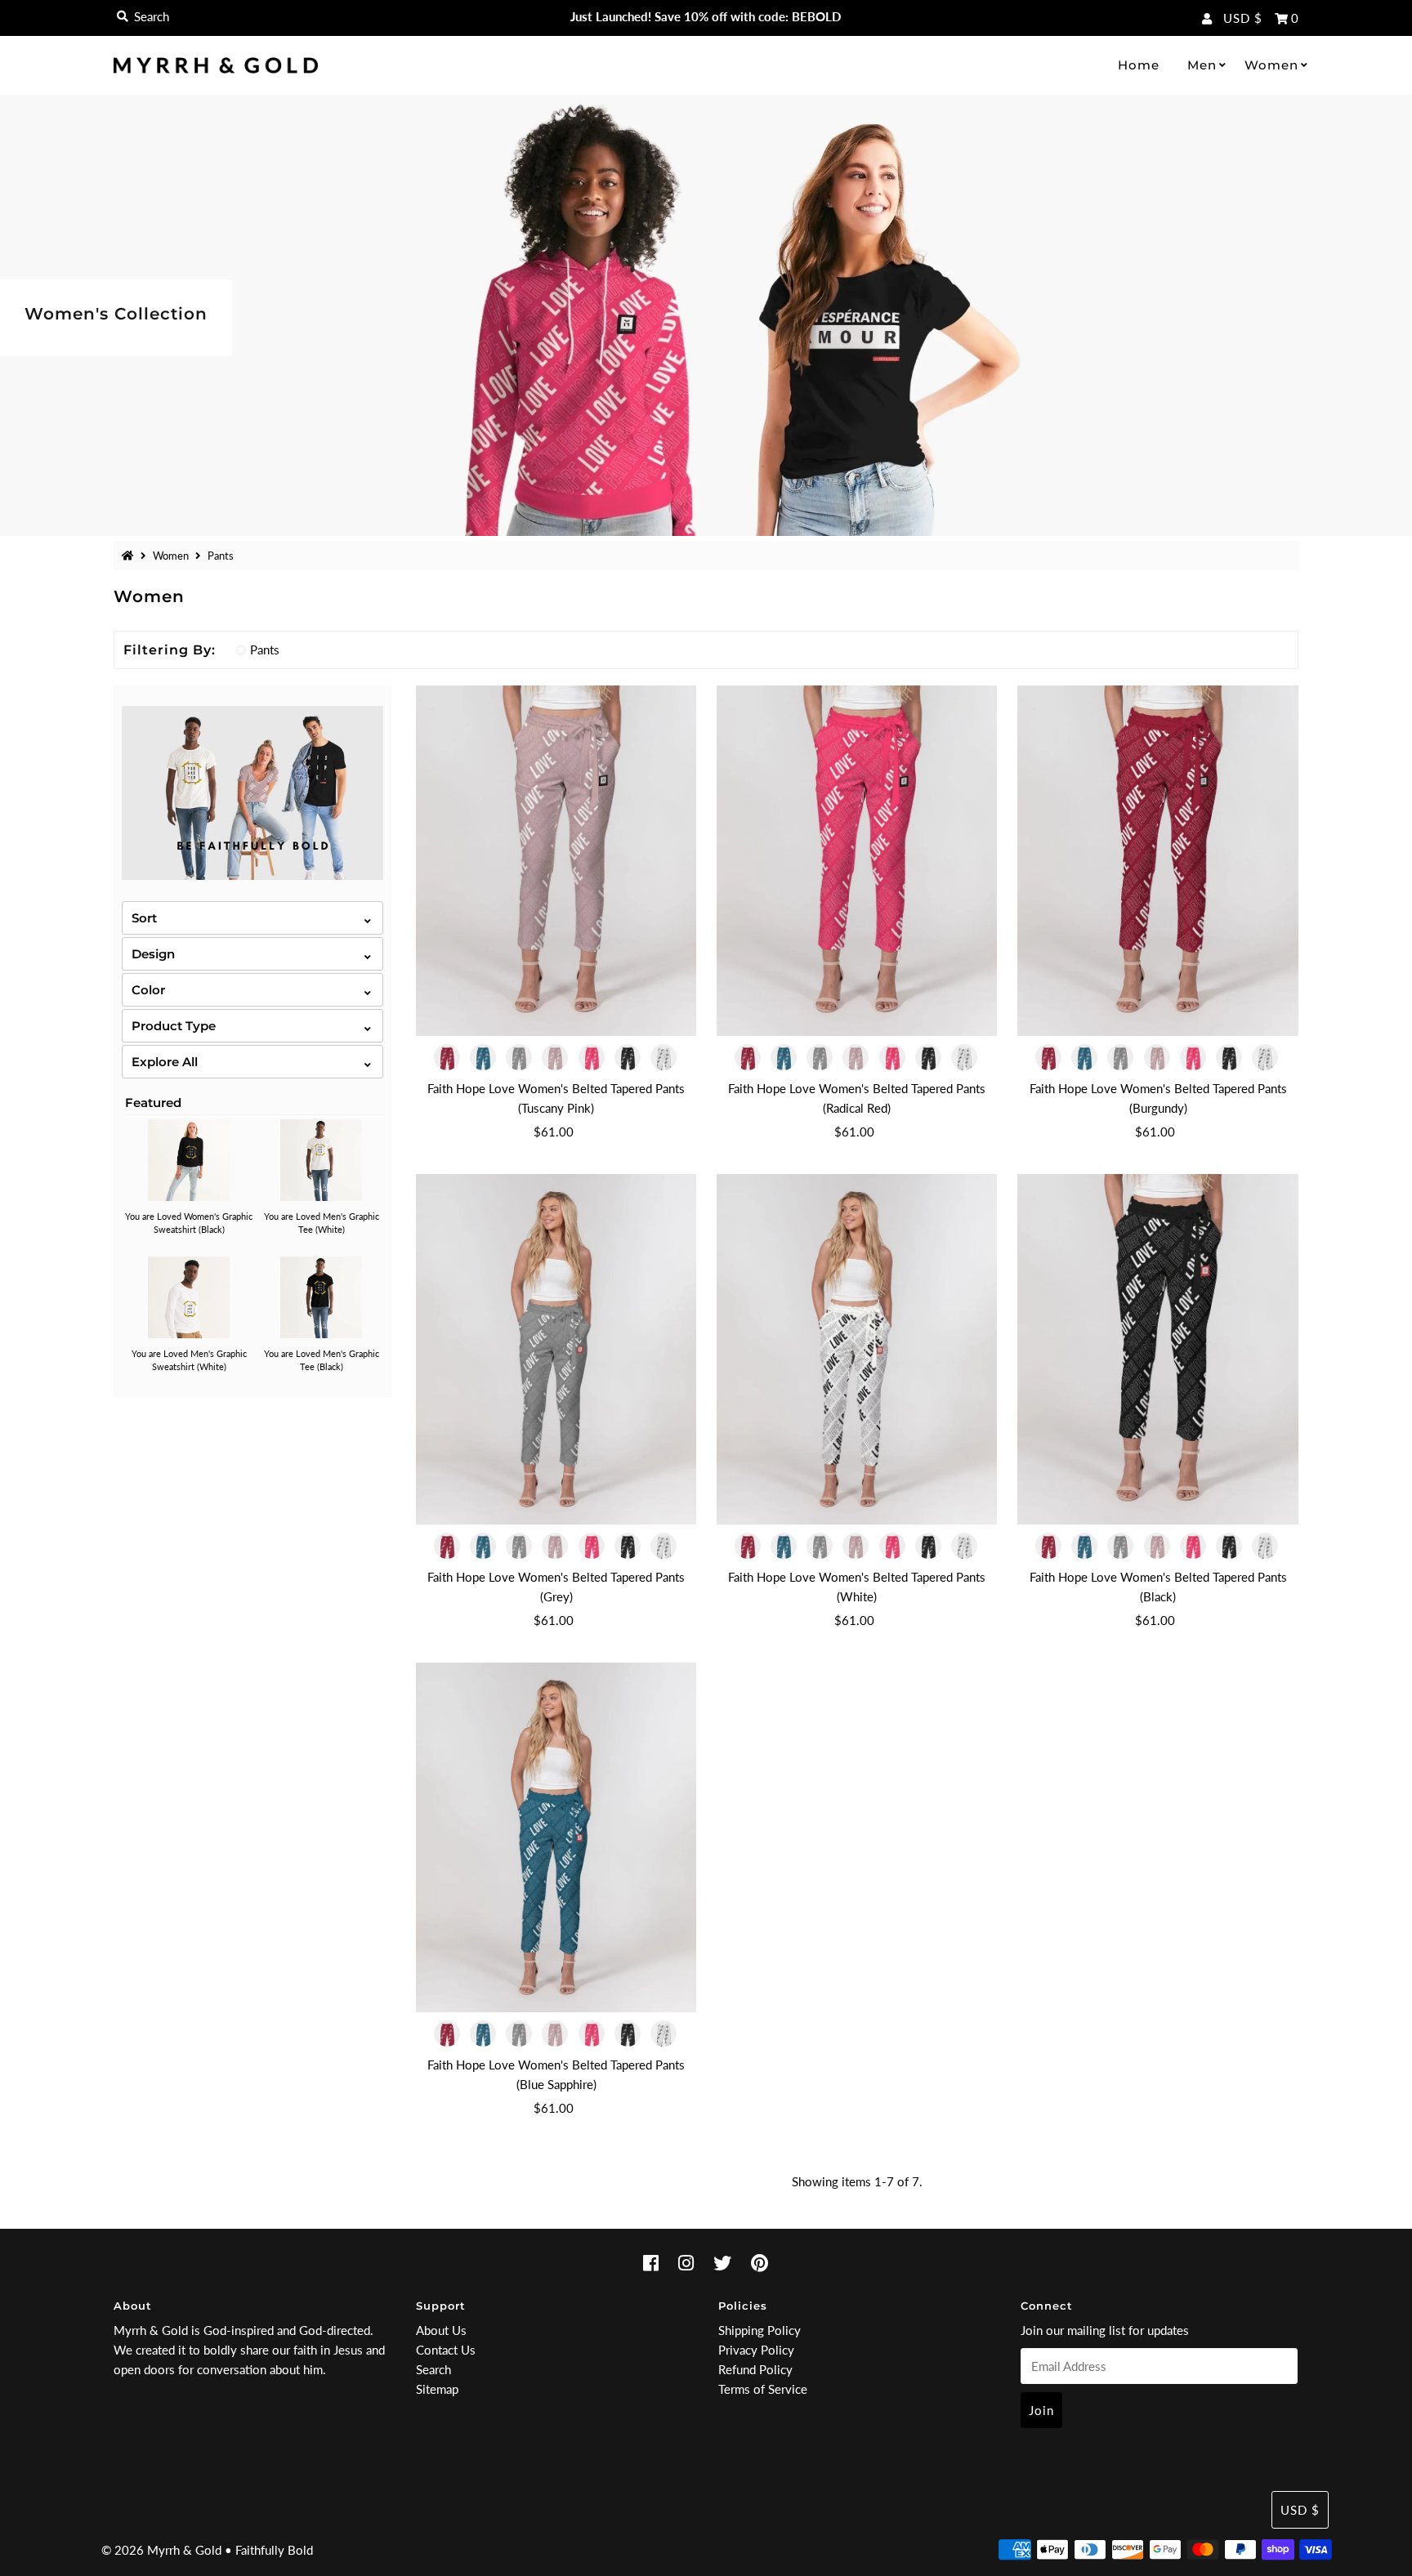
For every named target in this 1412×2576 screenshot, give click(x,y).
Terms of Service (763, 2389)
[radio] (449, 1057)
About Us (441, 2330)
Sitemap (437, 2389)
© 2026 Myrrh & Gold (161, 2550)
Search (433, 2369)
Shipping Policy (760, 2330)
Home (1139, 65)
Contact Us (446, 2350)
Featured (153, 1103)
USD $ (1243, 18)
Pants (265, 650)
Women (1271, 65)
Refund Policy (755, 2369)
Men (1202, 65)
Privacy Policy (756, 2350)
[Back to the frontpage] (130, 556)
